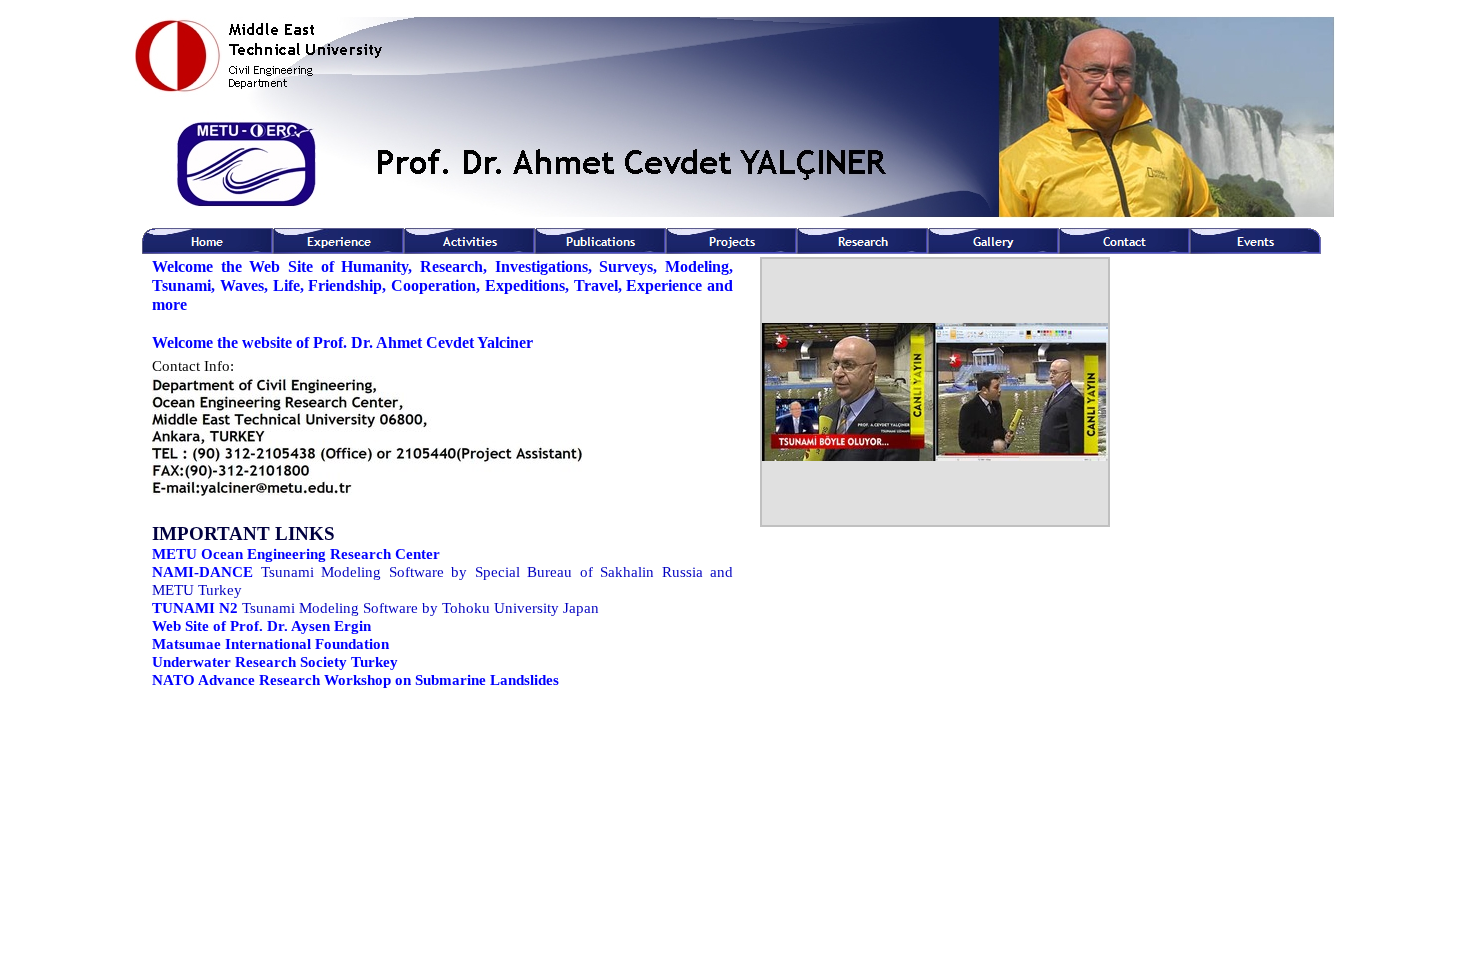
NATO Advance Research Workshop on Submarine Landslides (355, 680)
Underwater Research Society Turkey (275, 662)
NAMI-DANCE (202, 572)
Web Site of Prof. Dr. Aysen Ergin (261, 626)
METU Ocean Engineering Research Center (296, 554)
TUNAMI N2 (195, 608)
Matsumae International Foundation (270, 644)
